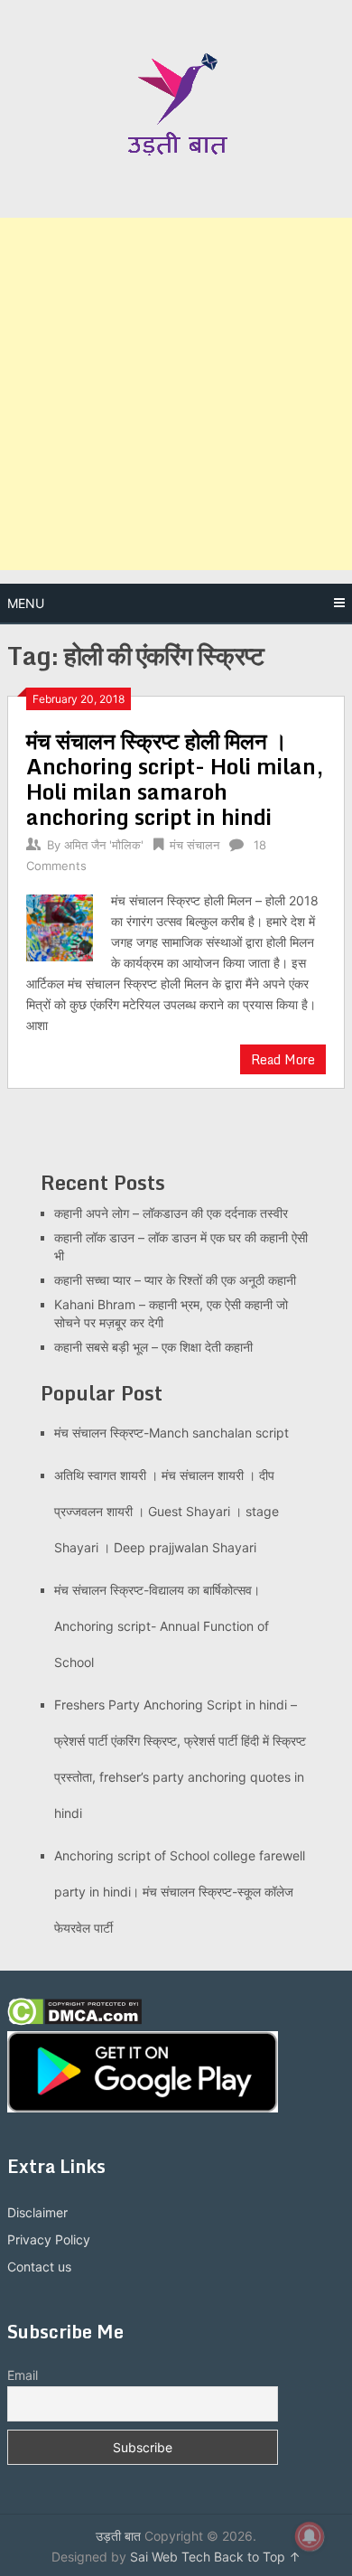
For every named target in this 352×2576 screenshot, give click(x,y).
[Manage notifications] (310, 2536)
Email (23, 2375)
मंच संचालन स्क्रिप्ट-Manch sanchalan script (171, 1433)
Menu (26, 603)
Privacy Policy (49, 2239)
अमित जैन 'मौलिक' (104, 845)
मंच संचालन (195, 845)
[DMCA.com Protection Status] (74, 2021)
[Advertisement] (176, 394)
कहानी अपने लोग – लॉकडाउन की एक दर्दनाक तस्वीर (171, 1213)
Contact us (39, 2267)
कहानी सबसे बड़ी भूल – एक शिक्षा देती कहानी (153, 1347)
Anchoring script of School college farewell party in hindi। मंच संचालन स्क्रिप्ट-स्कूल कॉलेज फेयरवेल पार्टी (180, 1892)
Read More (283, 1059)
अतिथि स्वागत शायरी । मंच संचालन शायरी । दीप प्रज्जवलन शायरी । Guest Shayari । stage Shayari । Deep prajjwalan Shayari (167, 1511)
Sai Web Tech (170, 2557)
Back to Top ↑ (257, 2557)
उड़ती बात (118, 2536)
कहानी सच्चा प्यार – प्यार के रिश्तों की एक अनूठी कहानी (175, 1280)
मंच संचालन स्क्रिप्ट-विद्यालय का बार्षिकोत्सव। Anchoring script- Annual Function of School (162, 1626)
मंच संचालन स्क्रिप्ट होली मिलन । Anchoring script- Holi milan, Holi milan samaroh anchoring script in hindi (175, 778)
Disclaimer (37, 2212)
